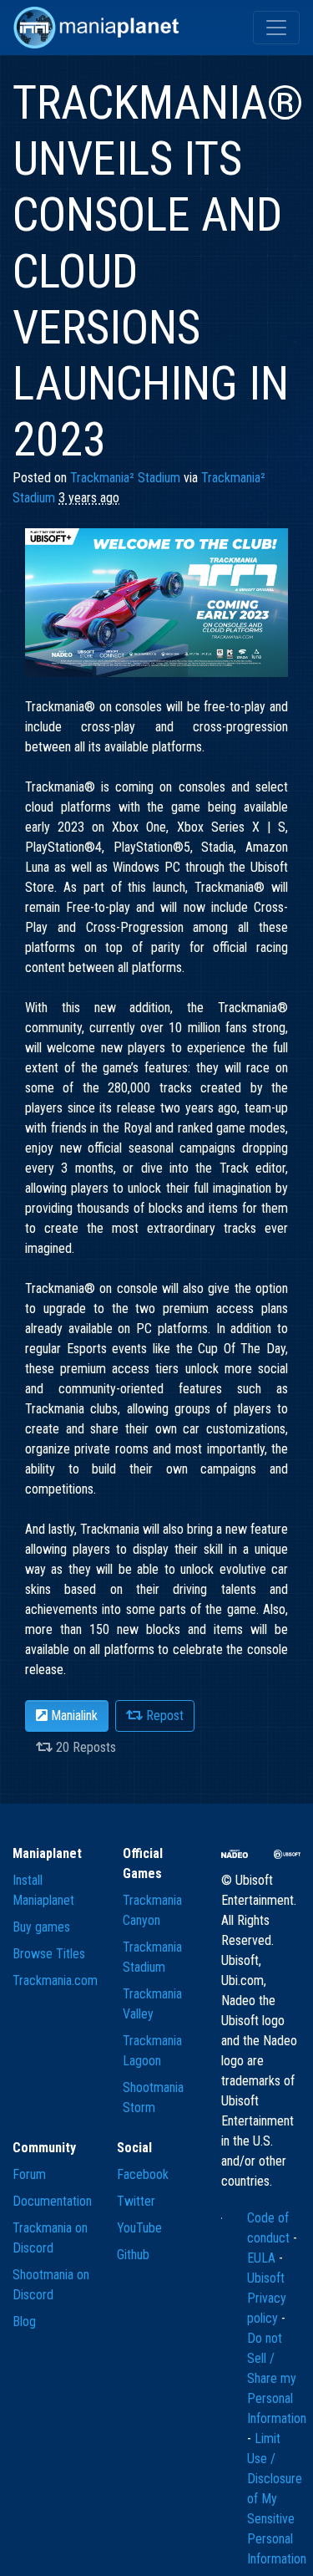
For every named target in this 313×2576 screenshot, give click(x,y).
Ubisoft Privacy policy (267, 2298)
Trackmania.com (55, 1980)
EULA (263, 2258)
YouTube (139, 2228)
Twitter (136, 2201)
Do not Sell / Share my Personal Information (277, 2378)
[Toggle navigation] (276, 28)
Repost (163, 1716)
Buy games (41, 1927)
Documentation (52, 2201)
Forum (29, 2174)
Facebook (143, 2174)
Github (133, 2255)
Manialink (73, 1716)
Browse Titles (49, 1954)
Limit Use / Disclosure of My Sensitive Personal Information (277, 2499)
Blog (24, 2321)
